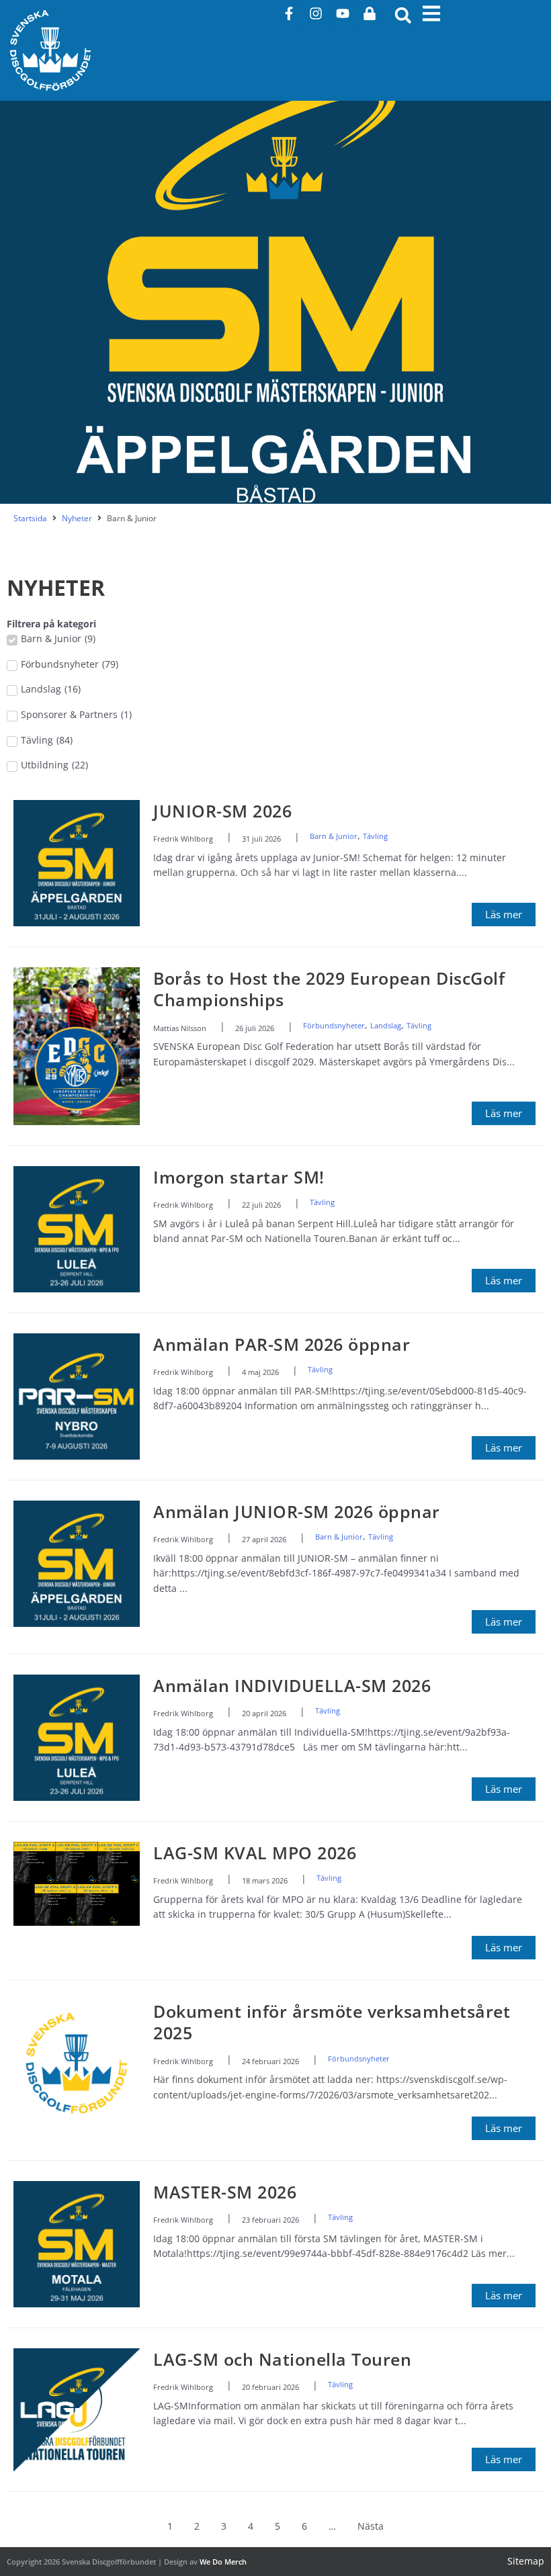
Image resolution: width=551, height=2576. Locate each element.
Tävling (375, 836)
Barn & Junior (334, 836)
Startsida (30, 519)
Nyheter (77, 519)
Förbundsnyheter (334, 1025)
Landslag (386, 1025)
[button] (403, 15)
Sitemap (526, 2561)
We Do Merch (223, 2562)
